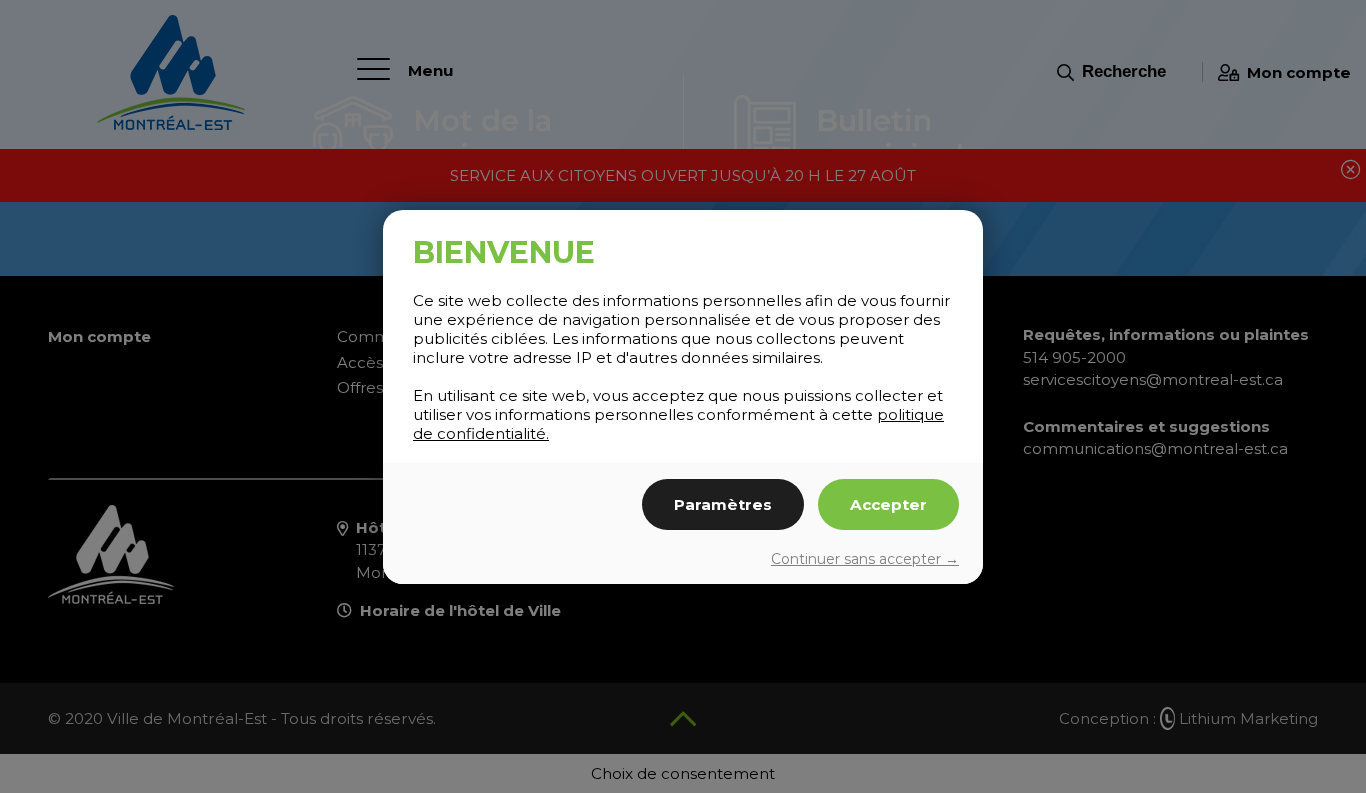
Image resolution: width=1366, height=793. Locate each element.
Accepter (888, 504)
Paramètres (723, 504)
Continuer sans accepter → (865, 559)
